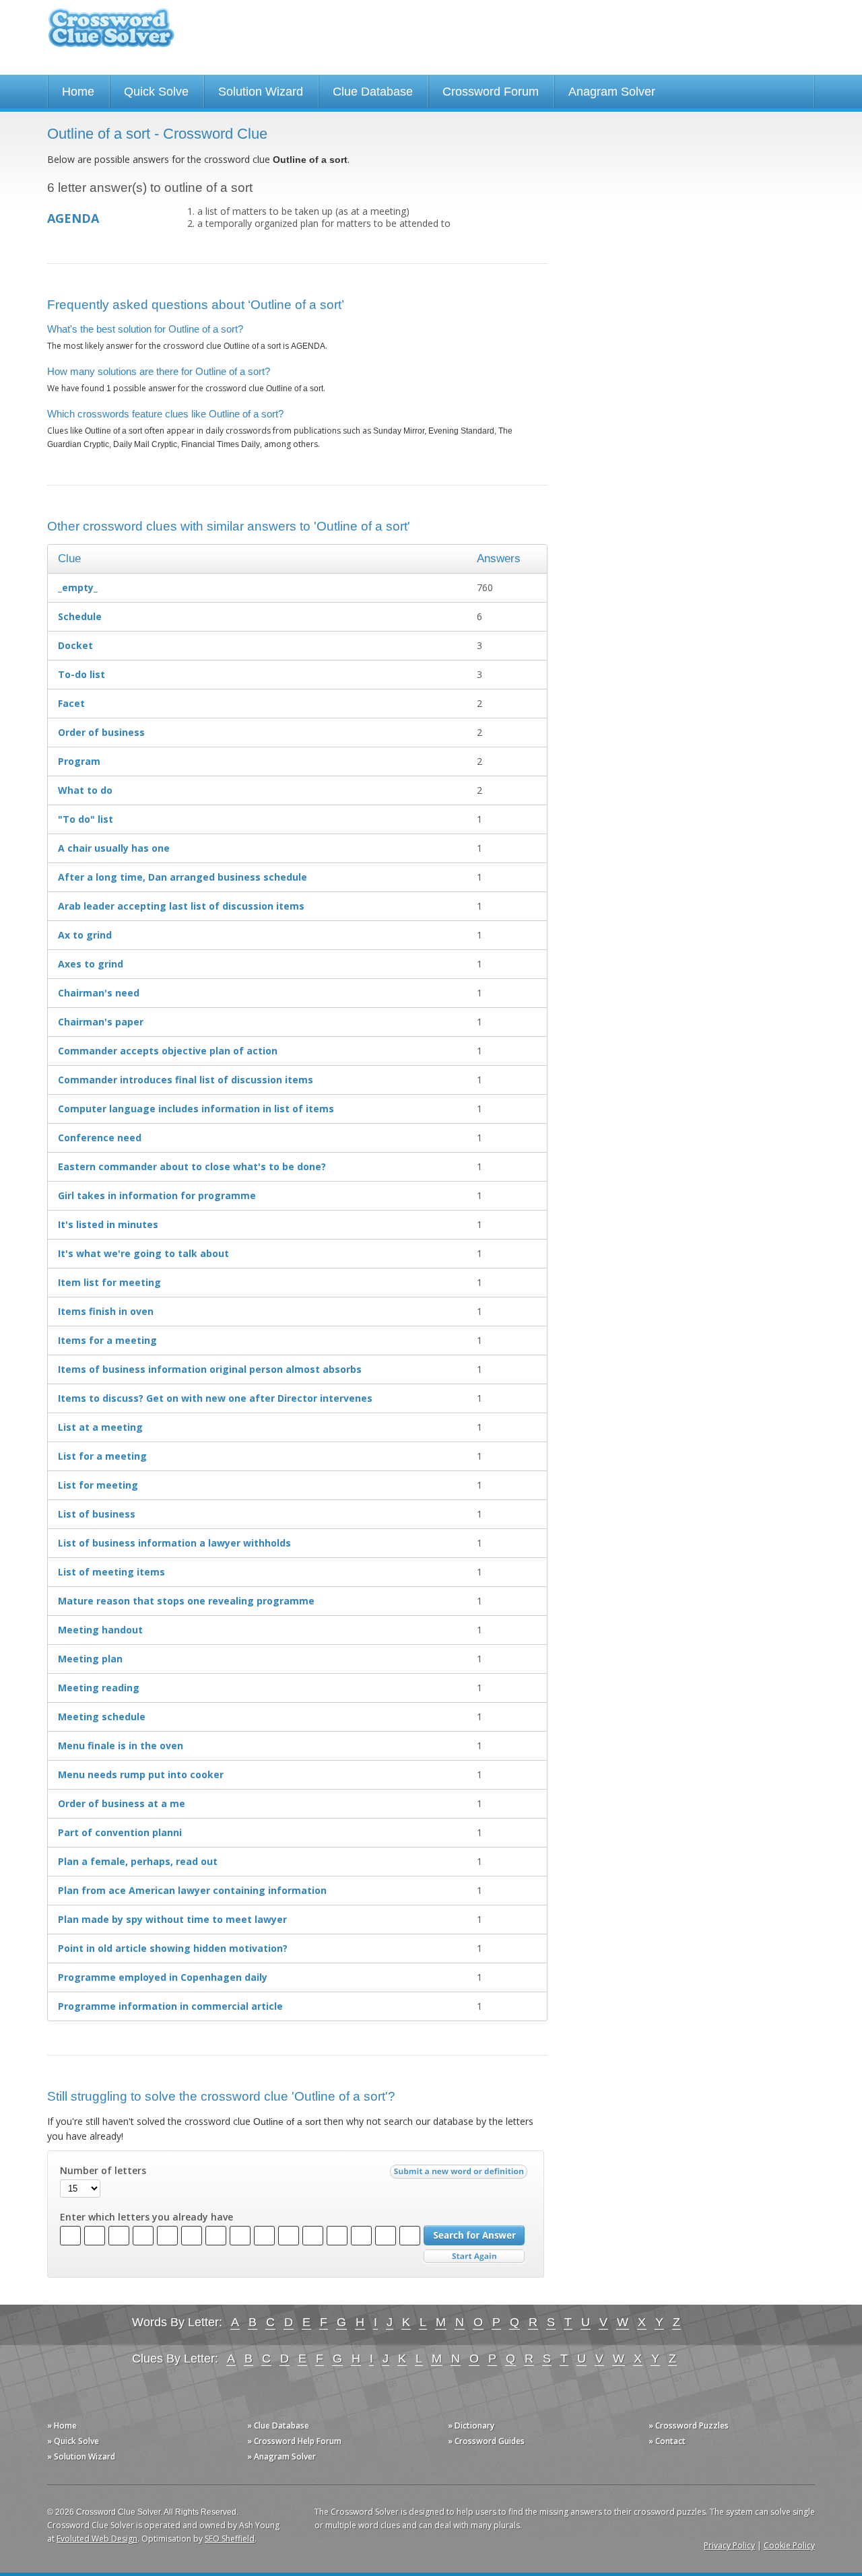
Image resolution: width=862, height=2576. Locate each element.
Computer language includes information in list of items (196, 1109)
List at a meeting (100, 1427)
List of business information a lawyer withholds (174, 1543)
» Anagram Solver (281, 2456)
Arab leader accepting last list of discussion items (181, 906)
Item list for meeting (109, 1282)
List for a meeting (102, 1456)
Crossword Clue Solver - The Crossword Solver (111, 34)
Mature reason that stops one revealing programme (186, 1601)
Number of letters (103, 2171)
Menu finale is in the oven (121, 1745)
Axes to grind (91, 964)
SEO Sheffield (230, 2539)
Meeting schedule (102, 1717)
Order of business (101, 732)
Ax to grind (85, 935)
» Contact (667, 2441)
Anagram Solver (612, 92)
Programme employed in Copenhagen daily (163, 1977)
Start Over (474, 2257)
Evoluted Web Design (97, 2539)
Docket (75, 645)
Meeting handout (100, 1630)
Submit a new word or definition (460, 2175)
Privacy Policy (729, 2545)
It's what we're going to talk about (143, 1253)
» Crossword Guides (486, 2441)
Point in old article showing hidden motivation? (173, 1948)
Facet (71, 703)
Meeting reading (99, 1688)
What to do (85, 790)
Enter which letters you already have (146, 2217)
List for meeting (98, 1485)
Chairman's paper (101, 1022)
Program (79, 761)
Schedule (80, 616)
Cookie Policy (789, 2545)
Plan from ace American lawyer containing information (192, 1890)
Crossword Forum (491, 92)
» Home (62, 2426)
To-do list (81, 674)
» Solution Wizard (81, 2456)
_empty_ (78, 587)
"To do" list (86, 819)
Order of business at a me (122, 1803)
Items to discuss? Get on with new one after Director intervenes (215, 1398)
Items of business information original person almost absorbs (210, 1369)
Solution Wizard (261, 92)
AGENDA (73, 218)
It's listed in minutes (108, 1224)
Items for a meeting (107, 1340)
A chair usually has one (114, 848)
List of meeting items (111, 1572)
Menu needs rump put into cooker (141, 1774)
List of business (97, 1514)
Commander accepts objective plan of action (168, 1051)
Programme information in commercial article (170, 2006)
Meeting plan (90, 1659)
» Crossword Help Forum (294, 2441)
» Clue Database (278, 2426)
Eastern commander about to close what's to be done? (192, 1166)
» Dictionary (471, 2426)
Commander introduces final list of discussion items (186, 1080)
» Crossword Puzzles (689, 2426)
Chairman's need (99, 993)
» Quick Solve (73, 2441)
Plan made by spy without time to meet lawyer (172, 1919)
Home (78, 92)
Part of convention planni (120, 1832)
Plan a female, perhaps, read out (138, 1861)
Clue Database (373, 92)
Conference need (100, 1138)
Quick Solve (156, 92)
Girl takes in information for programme (157, 1195)
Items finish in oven (106, 1311)
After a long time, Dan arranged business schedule (183, 877)
